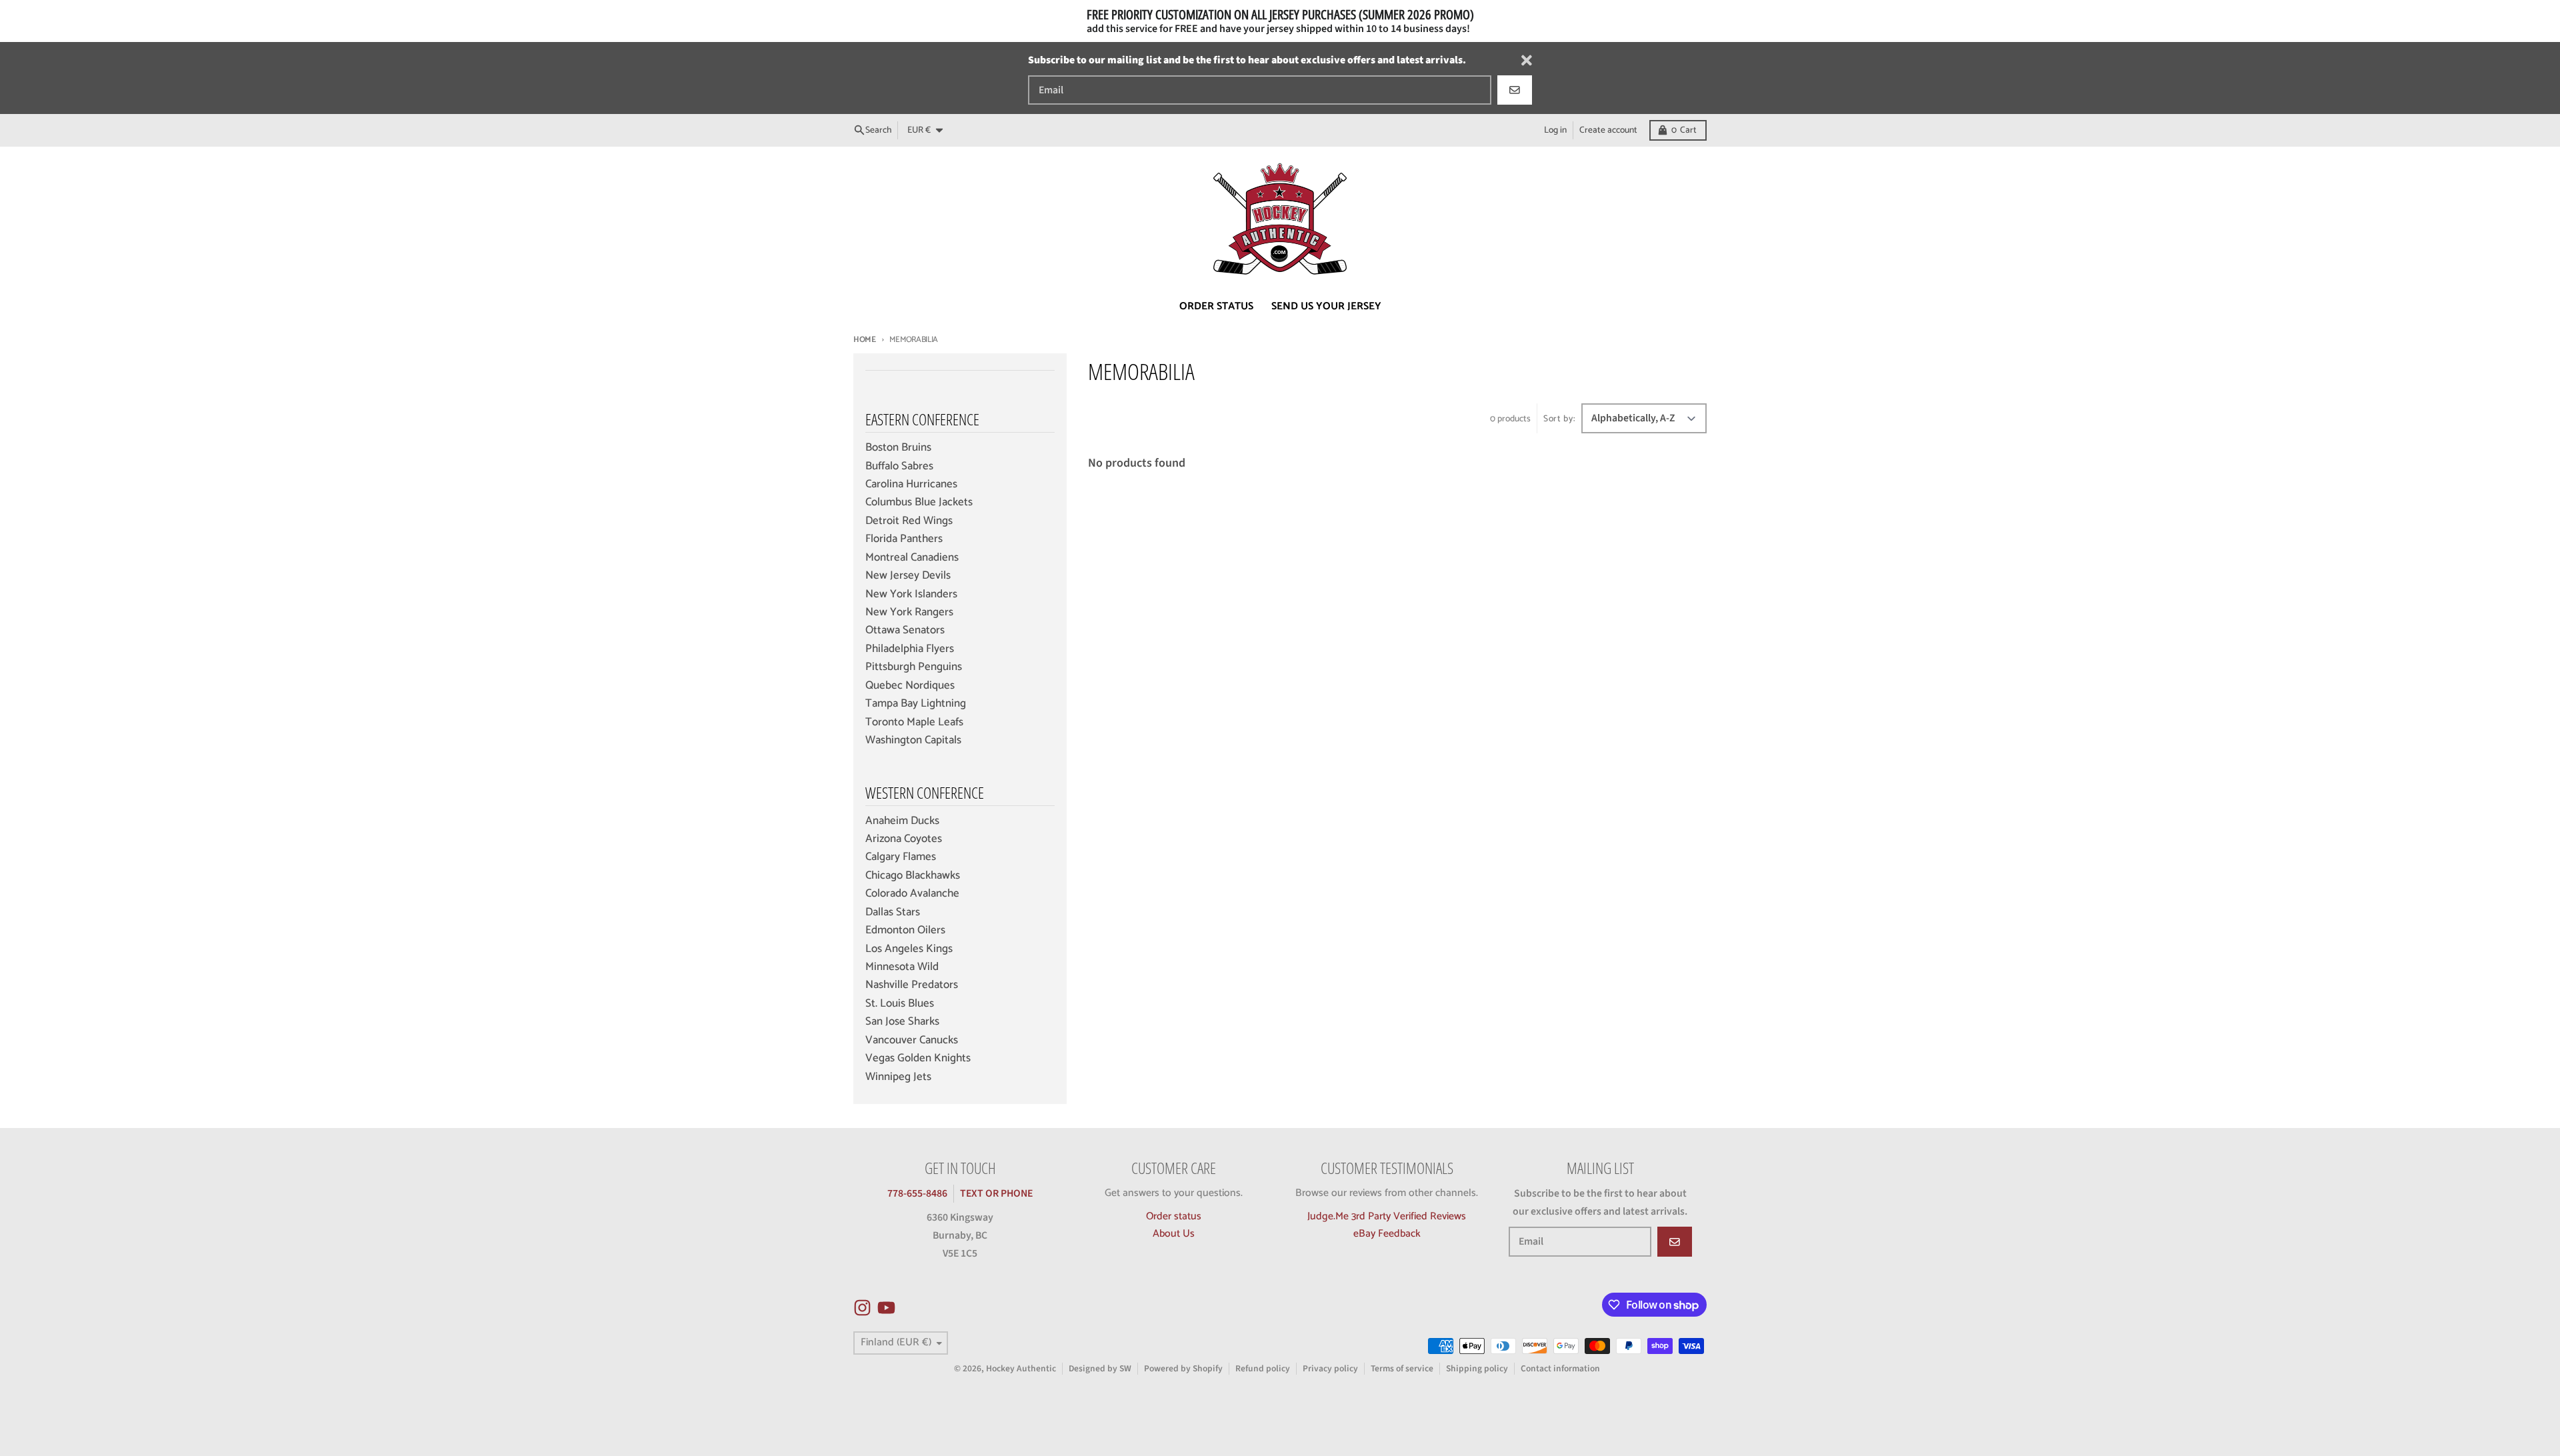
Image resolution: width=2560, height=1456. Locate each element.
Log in (1555, 130)
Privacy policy (1330, 1368)
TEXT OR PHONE (996, 1193)
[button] (240, 1331)
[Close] (1527, 60)
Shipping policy (1477, 1368)
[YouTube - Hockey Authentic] (886, 1308)
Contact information (1560, 1368)
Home (865, 340)
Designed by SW (1100, 1368)
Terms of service (1402, 1368)
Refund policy (1263, 1368)
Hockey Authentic (1021, 1368)
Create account (1608, 130)
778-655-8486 (917, 1193)
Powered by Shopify (1183, 1368)
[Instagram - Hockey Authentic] (862, 1308)
